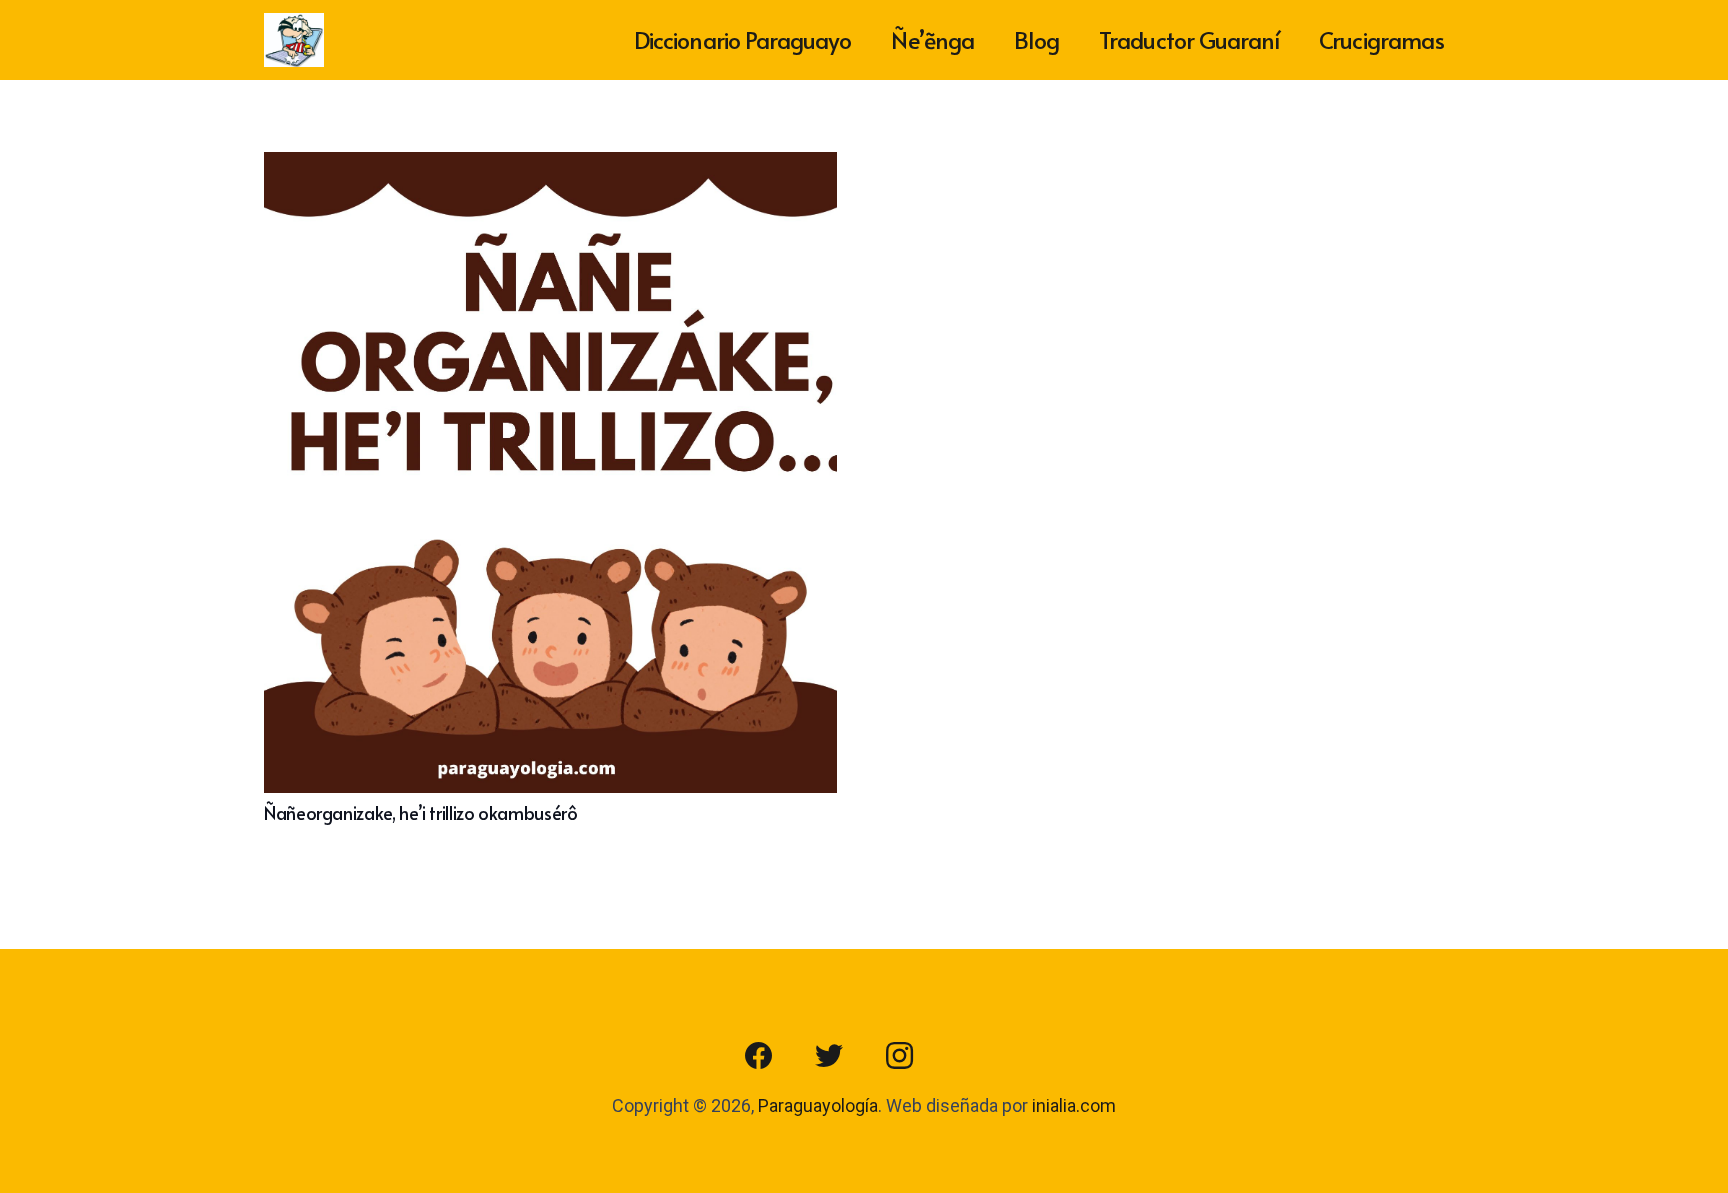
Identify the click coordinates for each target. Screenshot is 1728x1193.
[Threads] (969, 1056)
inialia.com (1074, 1105)
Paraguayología (818, 1105)
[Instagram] (899, 1056)
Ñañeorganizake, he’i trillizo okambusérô (421, 812)
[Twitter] (829, 1056)
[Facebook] (759, 1056)
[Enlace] (294, 40)
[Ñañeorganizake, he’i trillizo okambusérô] (550, 166)
